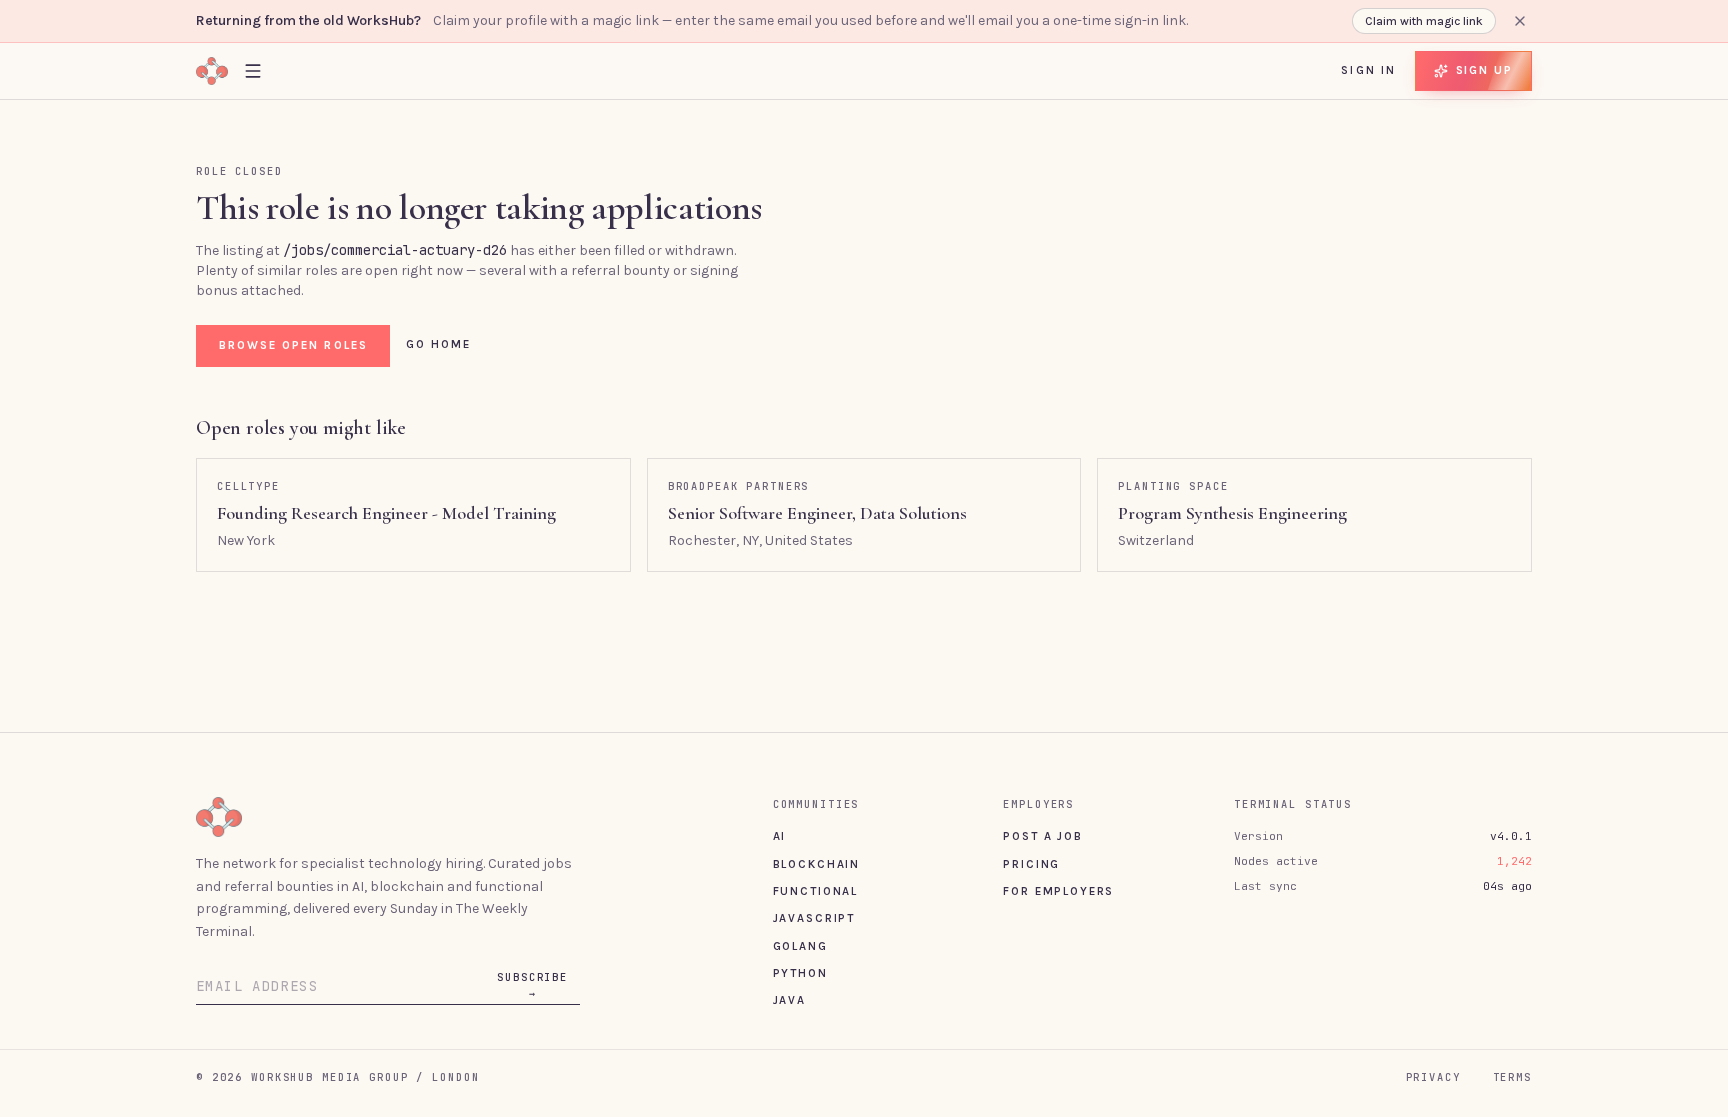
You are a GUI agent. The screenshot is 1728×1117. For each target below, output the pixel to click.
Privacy (1433, 1077)
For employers (1058, 891)
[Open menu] (253, 70)
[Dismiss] (1520, 21)
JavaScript (814, 918)
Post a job (1042, 836)
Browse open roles (293, 345)
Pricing (1031, 864)
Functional (815, 891)
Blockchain (816, 864)
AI (780, 836)
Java (789, 1000)
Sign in (1368, 70)
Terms (1512, 1077)
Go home (439, 344)
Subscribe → (532, 985)
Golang (800, 946)
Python (800, 973)
